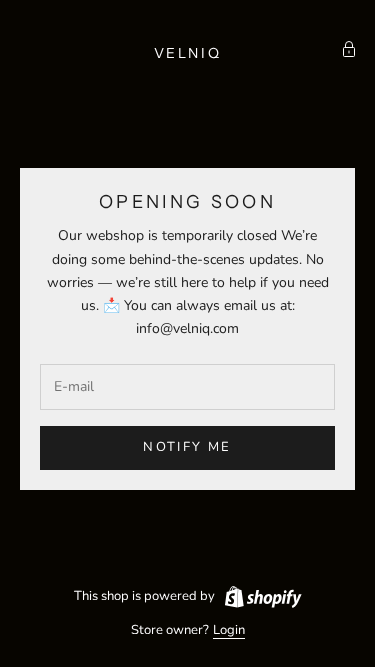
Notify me (187, 447)
